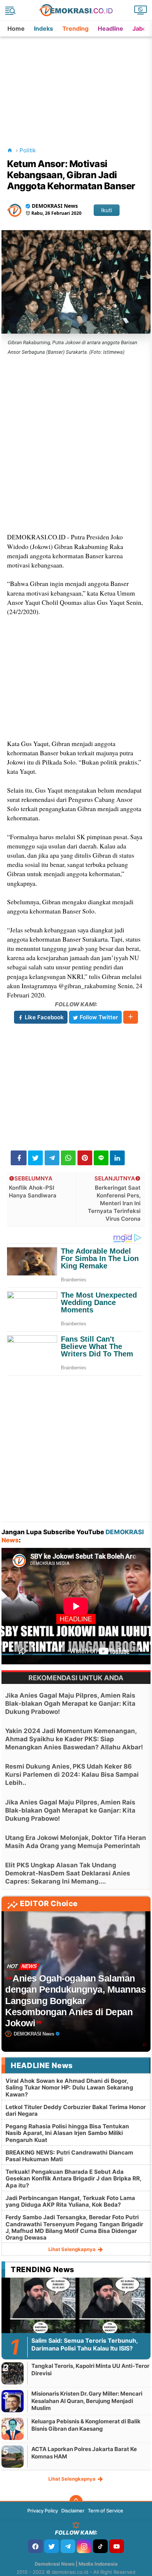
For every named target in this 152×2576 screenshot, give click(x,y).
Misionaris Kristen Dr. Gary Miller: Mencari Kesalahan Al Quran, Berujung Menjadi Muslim (87, 2401)
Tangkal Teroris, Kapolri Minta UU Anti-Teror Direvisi (90, 2370)
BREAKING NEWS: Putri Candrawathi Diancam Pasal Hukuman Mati (69, 2156)
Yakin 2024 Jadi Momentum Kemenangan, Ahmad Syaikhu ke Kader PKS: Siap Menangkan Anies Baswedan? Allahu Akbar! (74, 1739)
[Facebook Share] (19, 1158)
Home (16, 28)
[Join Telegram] (68, 2546)
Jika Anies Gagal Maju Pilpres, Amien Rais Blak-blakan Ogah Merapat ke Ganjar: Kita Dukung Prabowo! (70, 1704)
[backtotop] (76, 2502)
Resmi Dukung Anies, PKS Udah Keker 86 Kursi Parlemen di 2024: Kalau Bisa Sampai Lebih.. (72, 1775)
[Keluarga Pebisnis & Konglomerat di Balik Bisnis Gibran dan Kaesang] (13, 2429)
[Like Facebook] (35, 2546)
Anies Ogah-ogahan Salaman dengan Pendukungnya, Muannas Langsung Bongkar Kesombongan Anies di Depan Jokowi (75, 2001)
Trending (75, 28)
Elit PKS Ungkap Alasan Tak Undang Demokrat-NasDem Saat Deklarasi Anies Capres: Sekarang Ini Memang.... (68, 1873)
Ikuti (107, 210)
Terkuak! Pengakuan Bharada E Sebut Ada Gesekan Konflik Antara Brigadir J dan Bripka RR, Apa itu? (73, 2178)
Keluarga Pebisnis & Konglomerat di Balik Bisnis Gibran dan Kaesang (86, 2425)
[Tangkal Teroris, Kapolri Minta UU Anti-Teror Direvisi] (13, 2373)
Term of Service (106, 2511)
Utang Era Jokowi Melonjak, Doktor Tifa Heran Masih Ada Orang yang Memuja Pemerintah (76, 1842)
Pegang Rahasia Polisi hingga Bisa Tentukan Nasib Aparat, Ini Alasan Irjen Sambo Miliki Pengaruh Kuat (67, 2133)
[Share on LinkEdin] (117, 1158)
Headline (110, 28)
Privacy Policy (43, 2511)
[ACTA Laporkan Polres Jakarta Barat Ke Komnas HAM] (13, 2456)
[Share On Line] (101, 1158)
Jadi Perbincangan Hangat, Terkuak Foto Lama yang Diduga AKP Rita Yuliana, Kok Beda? (70, 2201)
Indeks (44, 28)
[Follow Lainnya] (131, 1017)
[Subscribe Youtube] (117, 2546)
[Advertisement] (77, 83)
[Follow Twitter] (52, 2546)
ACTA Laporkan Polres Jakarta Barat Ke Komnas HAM (84, 2453)
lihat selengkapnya (72, 2249)
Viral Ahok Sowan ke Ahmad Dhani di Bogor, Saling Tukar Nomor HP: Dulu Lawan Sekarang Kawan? (69, 2087)
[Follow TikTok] (100, 2546)
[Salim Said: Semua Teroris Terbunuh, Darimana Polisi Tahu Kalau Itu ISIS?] (76, 2319)
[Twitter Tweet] (35, 1158)
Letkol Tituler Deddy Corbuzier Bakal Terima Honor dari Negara (76, 2110)
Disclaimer (73, 2511)
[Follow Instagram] (84, 2546)
